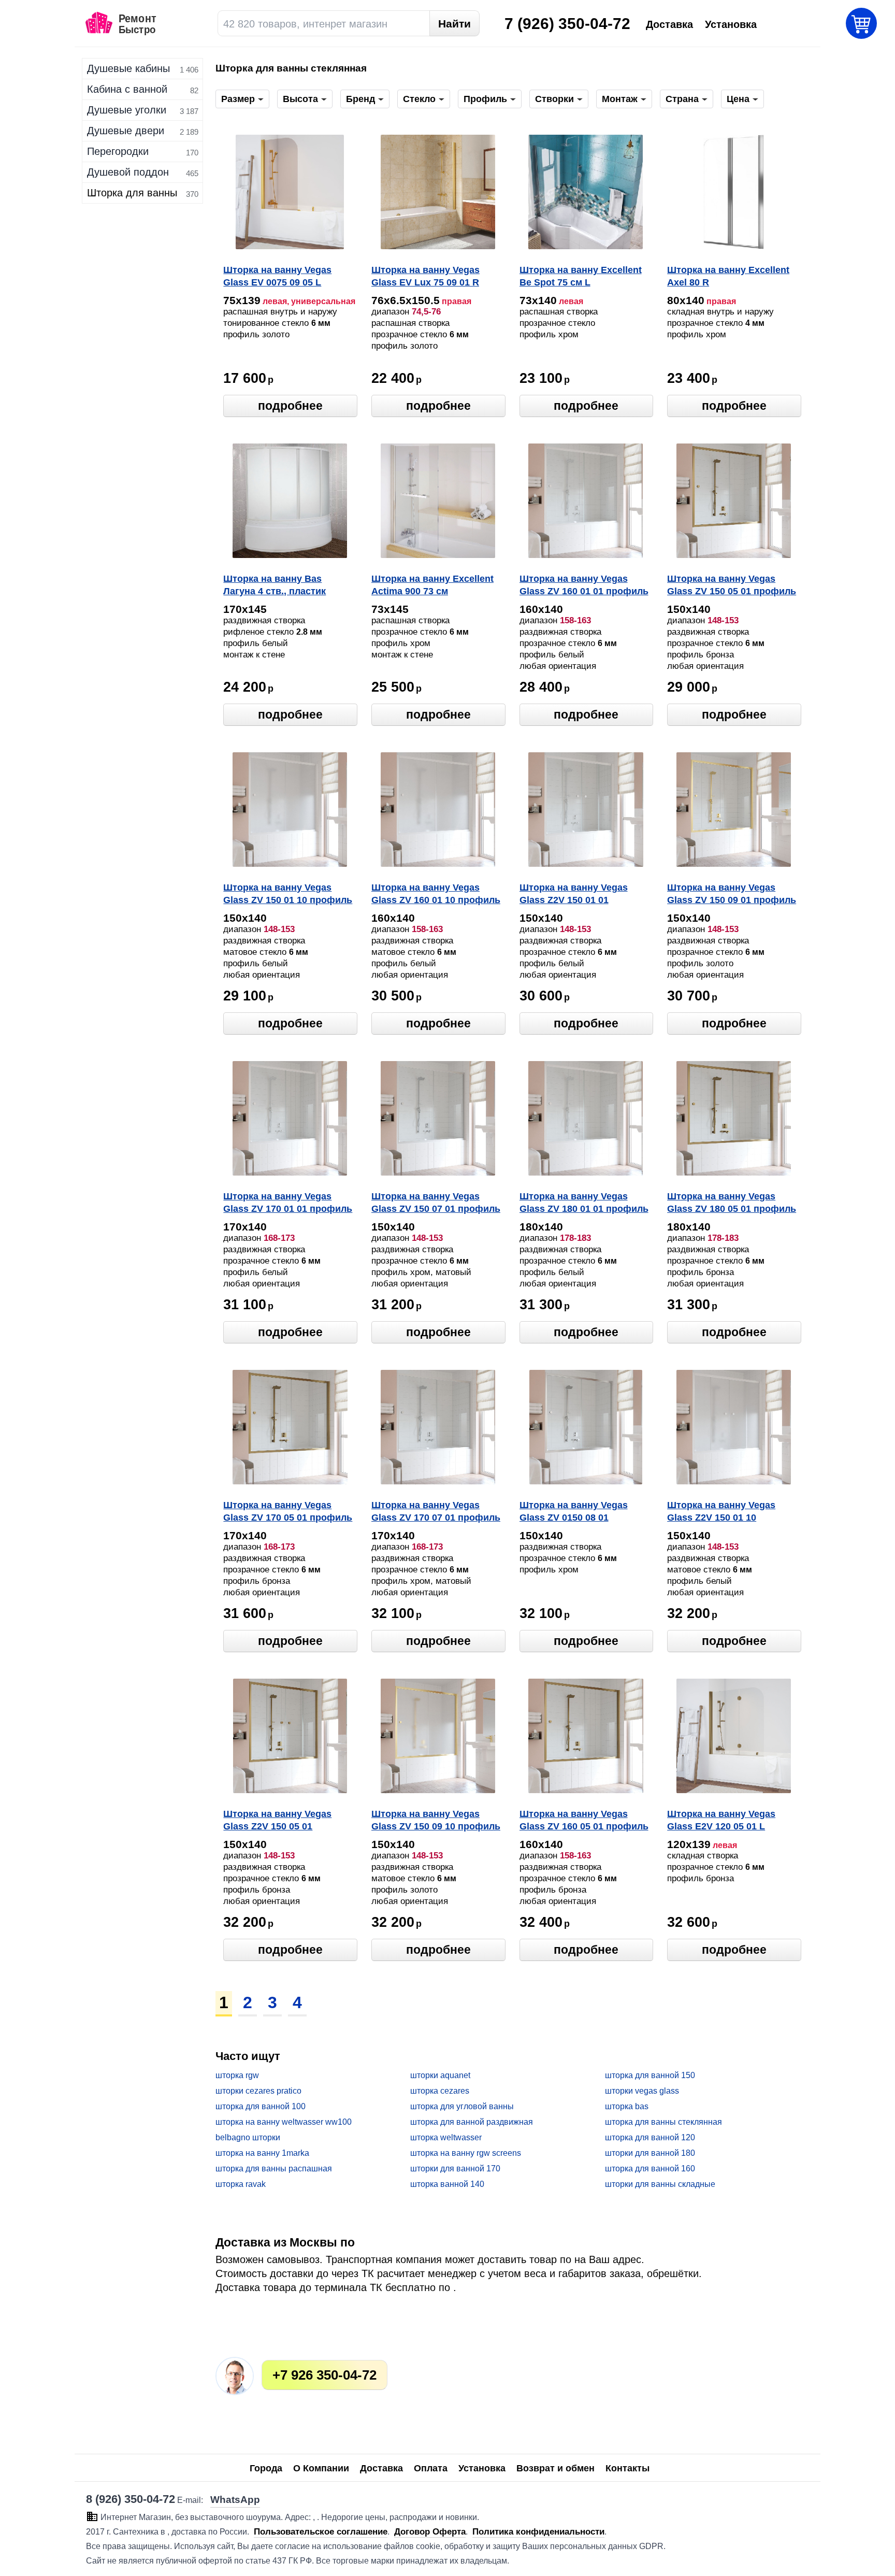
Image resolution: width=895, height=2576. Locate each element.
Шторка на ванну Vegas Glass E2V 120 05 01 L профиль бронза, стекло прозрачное (724, 1821)
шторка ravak (241, 2184)
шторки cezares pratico (258, 2091)
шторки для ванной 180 (650, 2153)
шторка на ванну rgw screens (466, 2153)
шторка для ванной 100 (261, 2106)
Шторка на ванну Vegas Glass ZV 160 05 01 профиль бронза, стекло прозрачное (584, 1821)
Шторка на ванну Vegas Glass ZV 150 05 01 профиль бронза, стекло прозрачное (732, 586)
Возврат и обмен (555, 2468)
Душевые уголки (127, 110)
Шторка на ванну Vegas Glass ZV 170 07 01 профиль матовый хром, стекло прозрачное (436, 1512)
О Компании (321, 2468)
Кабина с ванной (127, 89)
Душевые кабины (128, 68)
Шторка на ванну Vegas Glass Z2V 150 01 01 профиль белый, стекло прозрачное (575, 895)
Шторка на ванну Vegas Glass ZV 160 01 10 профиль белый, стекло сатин (436, 895)
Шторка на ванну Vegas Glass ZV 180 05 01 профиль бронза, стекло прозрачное (732, 1204)
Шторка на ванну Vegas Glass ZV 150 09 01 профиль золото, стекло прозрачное (732, 895)
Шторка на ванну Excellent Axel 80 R (728, 276)
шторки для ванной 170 (455, 2169)
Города (266, 2468)
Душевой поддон (128, 172)
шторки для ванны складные (660, 2184)
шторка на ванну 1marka (262, 2153)
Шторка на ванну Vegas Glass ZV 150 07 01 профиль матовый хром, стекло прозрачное (436, 1204)
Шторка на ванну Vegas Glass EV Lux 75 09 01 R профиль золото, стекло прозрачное (428, 277)
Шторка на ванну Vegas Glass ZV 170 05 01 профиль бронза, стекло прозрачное (288, 1512)
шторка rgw (237, 2075)
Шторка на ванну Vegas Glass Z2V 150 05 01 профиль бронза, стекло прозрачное (280, 1821)
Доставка (381, 2468)
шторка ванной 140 (447, 2184)
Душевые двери (126, 131)
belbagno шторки (248, 2137)
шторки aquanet (440, 2075)
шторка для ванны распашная (274, 2169)
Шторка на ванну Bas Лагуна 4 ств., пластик (275, 585)
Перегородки (118, 151)
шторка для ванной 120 (650, 2137)
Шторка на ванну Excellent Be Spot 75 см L (581, 276)
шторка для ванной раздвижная (472, 2122)
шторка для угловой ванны (462, 2106)
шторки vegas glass (642, 2091)
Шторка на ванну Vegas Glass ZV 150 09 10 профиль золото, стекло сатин (436, 1821)
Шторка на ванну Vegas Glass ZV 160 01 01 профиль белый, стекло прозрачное (584, 586)
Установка (482, 2468)
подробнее (290, 406)
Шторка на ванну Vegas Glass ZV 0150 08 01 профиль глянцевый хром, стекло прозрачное (582, 1512)
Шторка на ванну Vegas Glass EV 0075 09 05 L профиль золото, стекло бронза (280, 277)
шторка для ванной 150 (650, 2075)
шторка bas (627, 2106)
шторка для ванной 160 (650, 2169)
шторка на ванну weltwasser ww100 (284, 2122)
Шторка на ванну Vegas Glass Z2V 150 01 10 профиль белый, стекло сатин (723, 1512)
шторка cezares (440, 2091)
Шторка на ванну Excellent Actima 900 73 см (432, 585)
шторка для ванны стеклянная (663, 2122)
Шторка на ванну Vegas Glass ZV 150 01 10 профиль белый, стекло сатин (288, 895)
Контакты (627, 2468)
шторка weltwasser (446, 2137)
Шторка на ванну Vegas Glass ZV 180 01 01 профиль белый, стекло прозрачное (584, 1204)
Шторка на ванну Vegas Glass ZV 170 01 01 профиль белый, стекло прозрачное (288, 1204)
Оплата (431, 2468)
